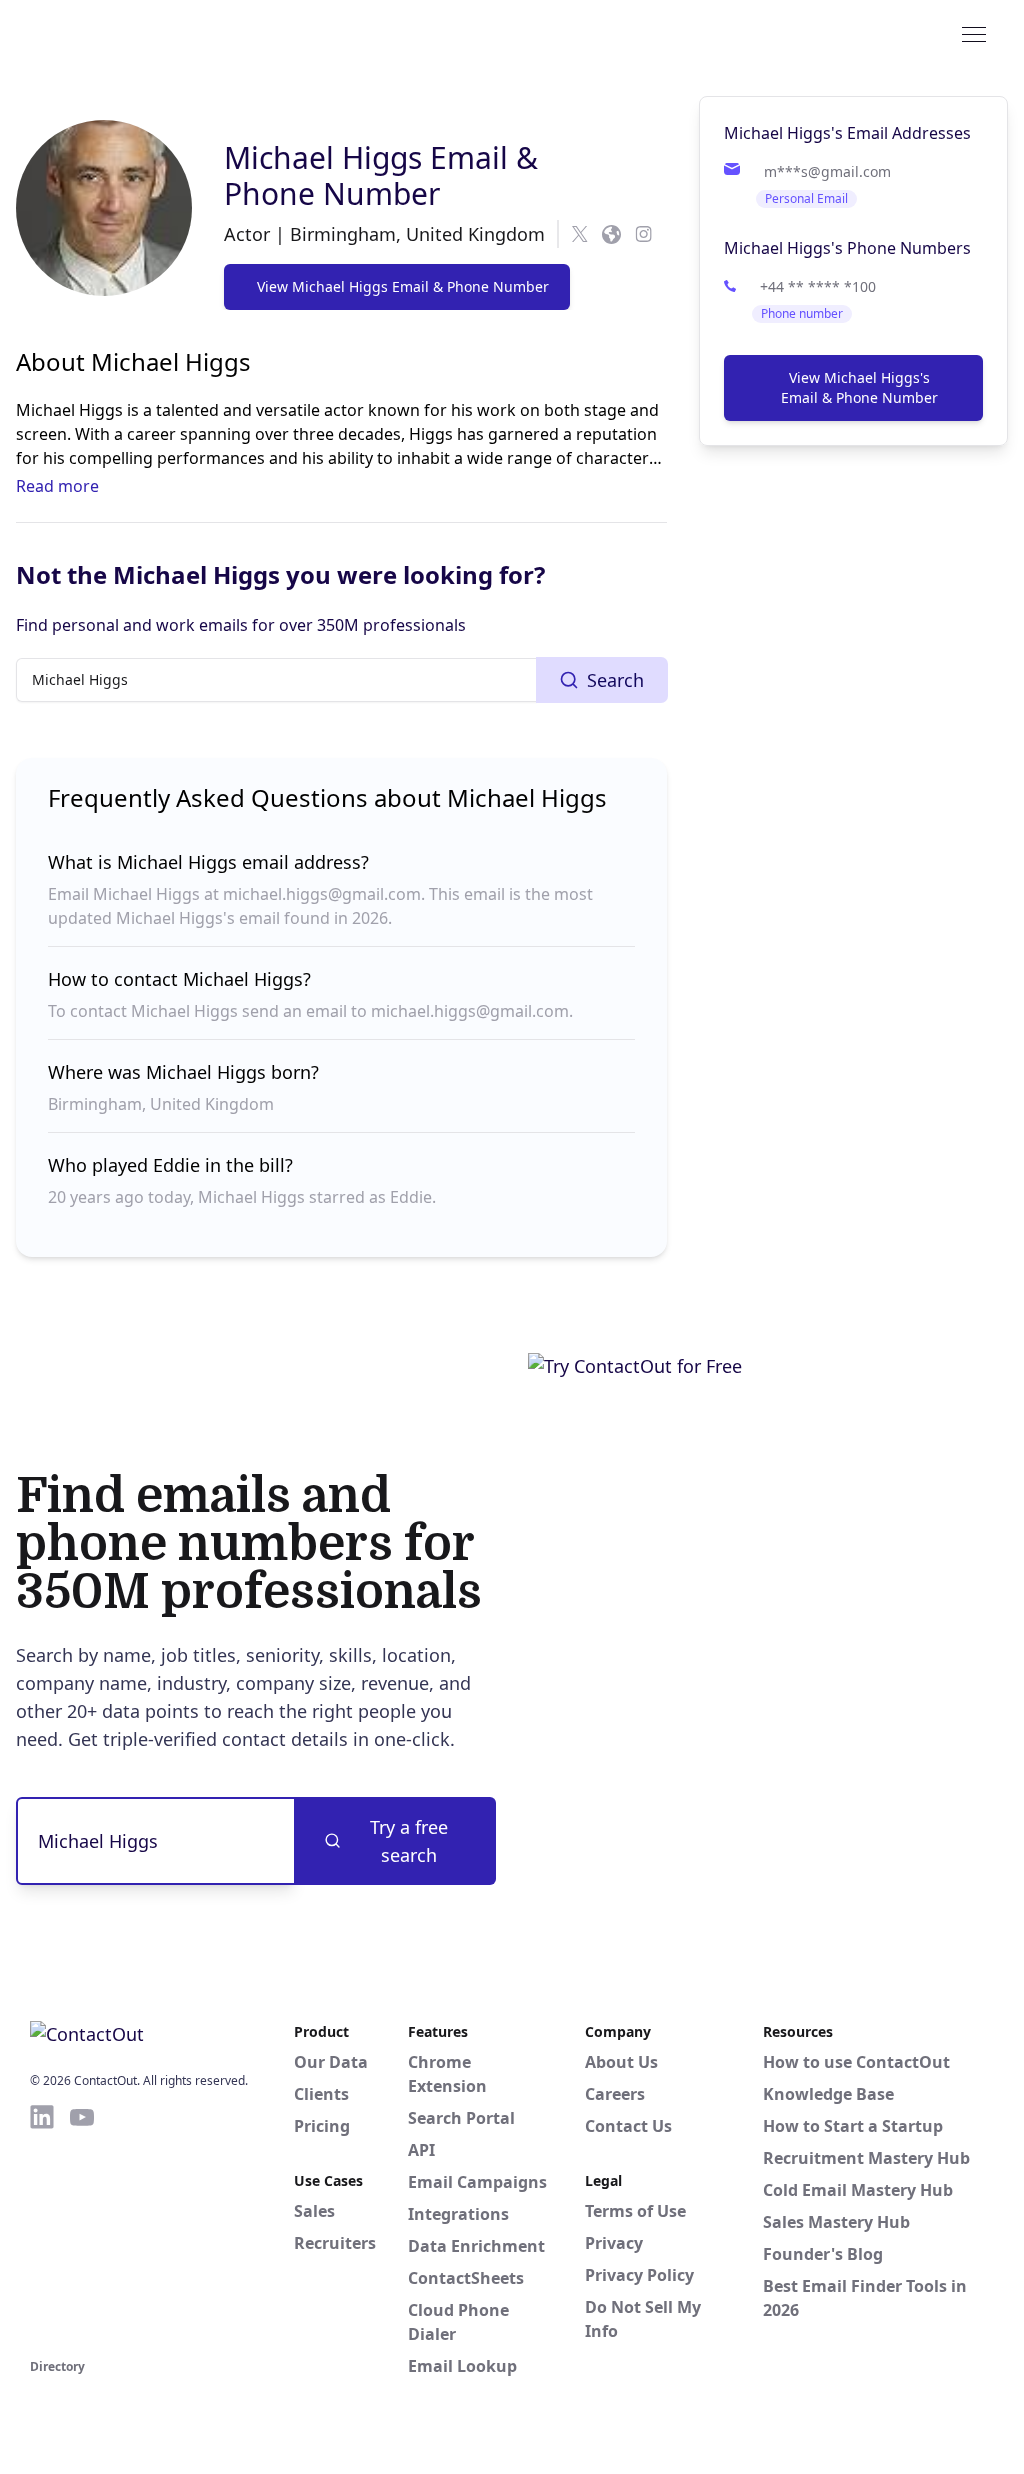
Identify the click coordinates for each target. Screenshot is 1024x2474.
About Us (621, 2062)
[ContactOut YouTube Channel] (82, 2228)
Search (615, 680)
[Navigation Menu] (974, 33)
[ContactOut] (128, 33)
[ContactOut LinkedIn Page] (42, 2228)
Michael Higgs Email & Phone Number (381, 175)
